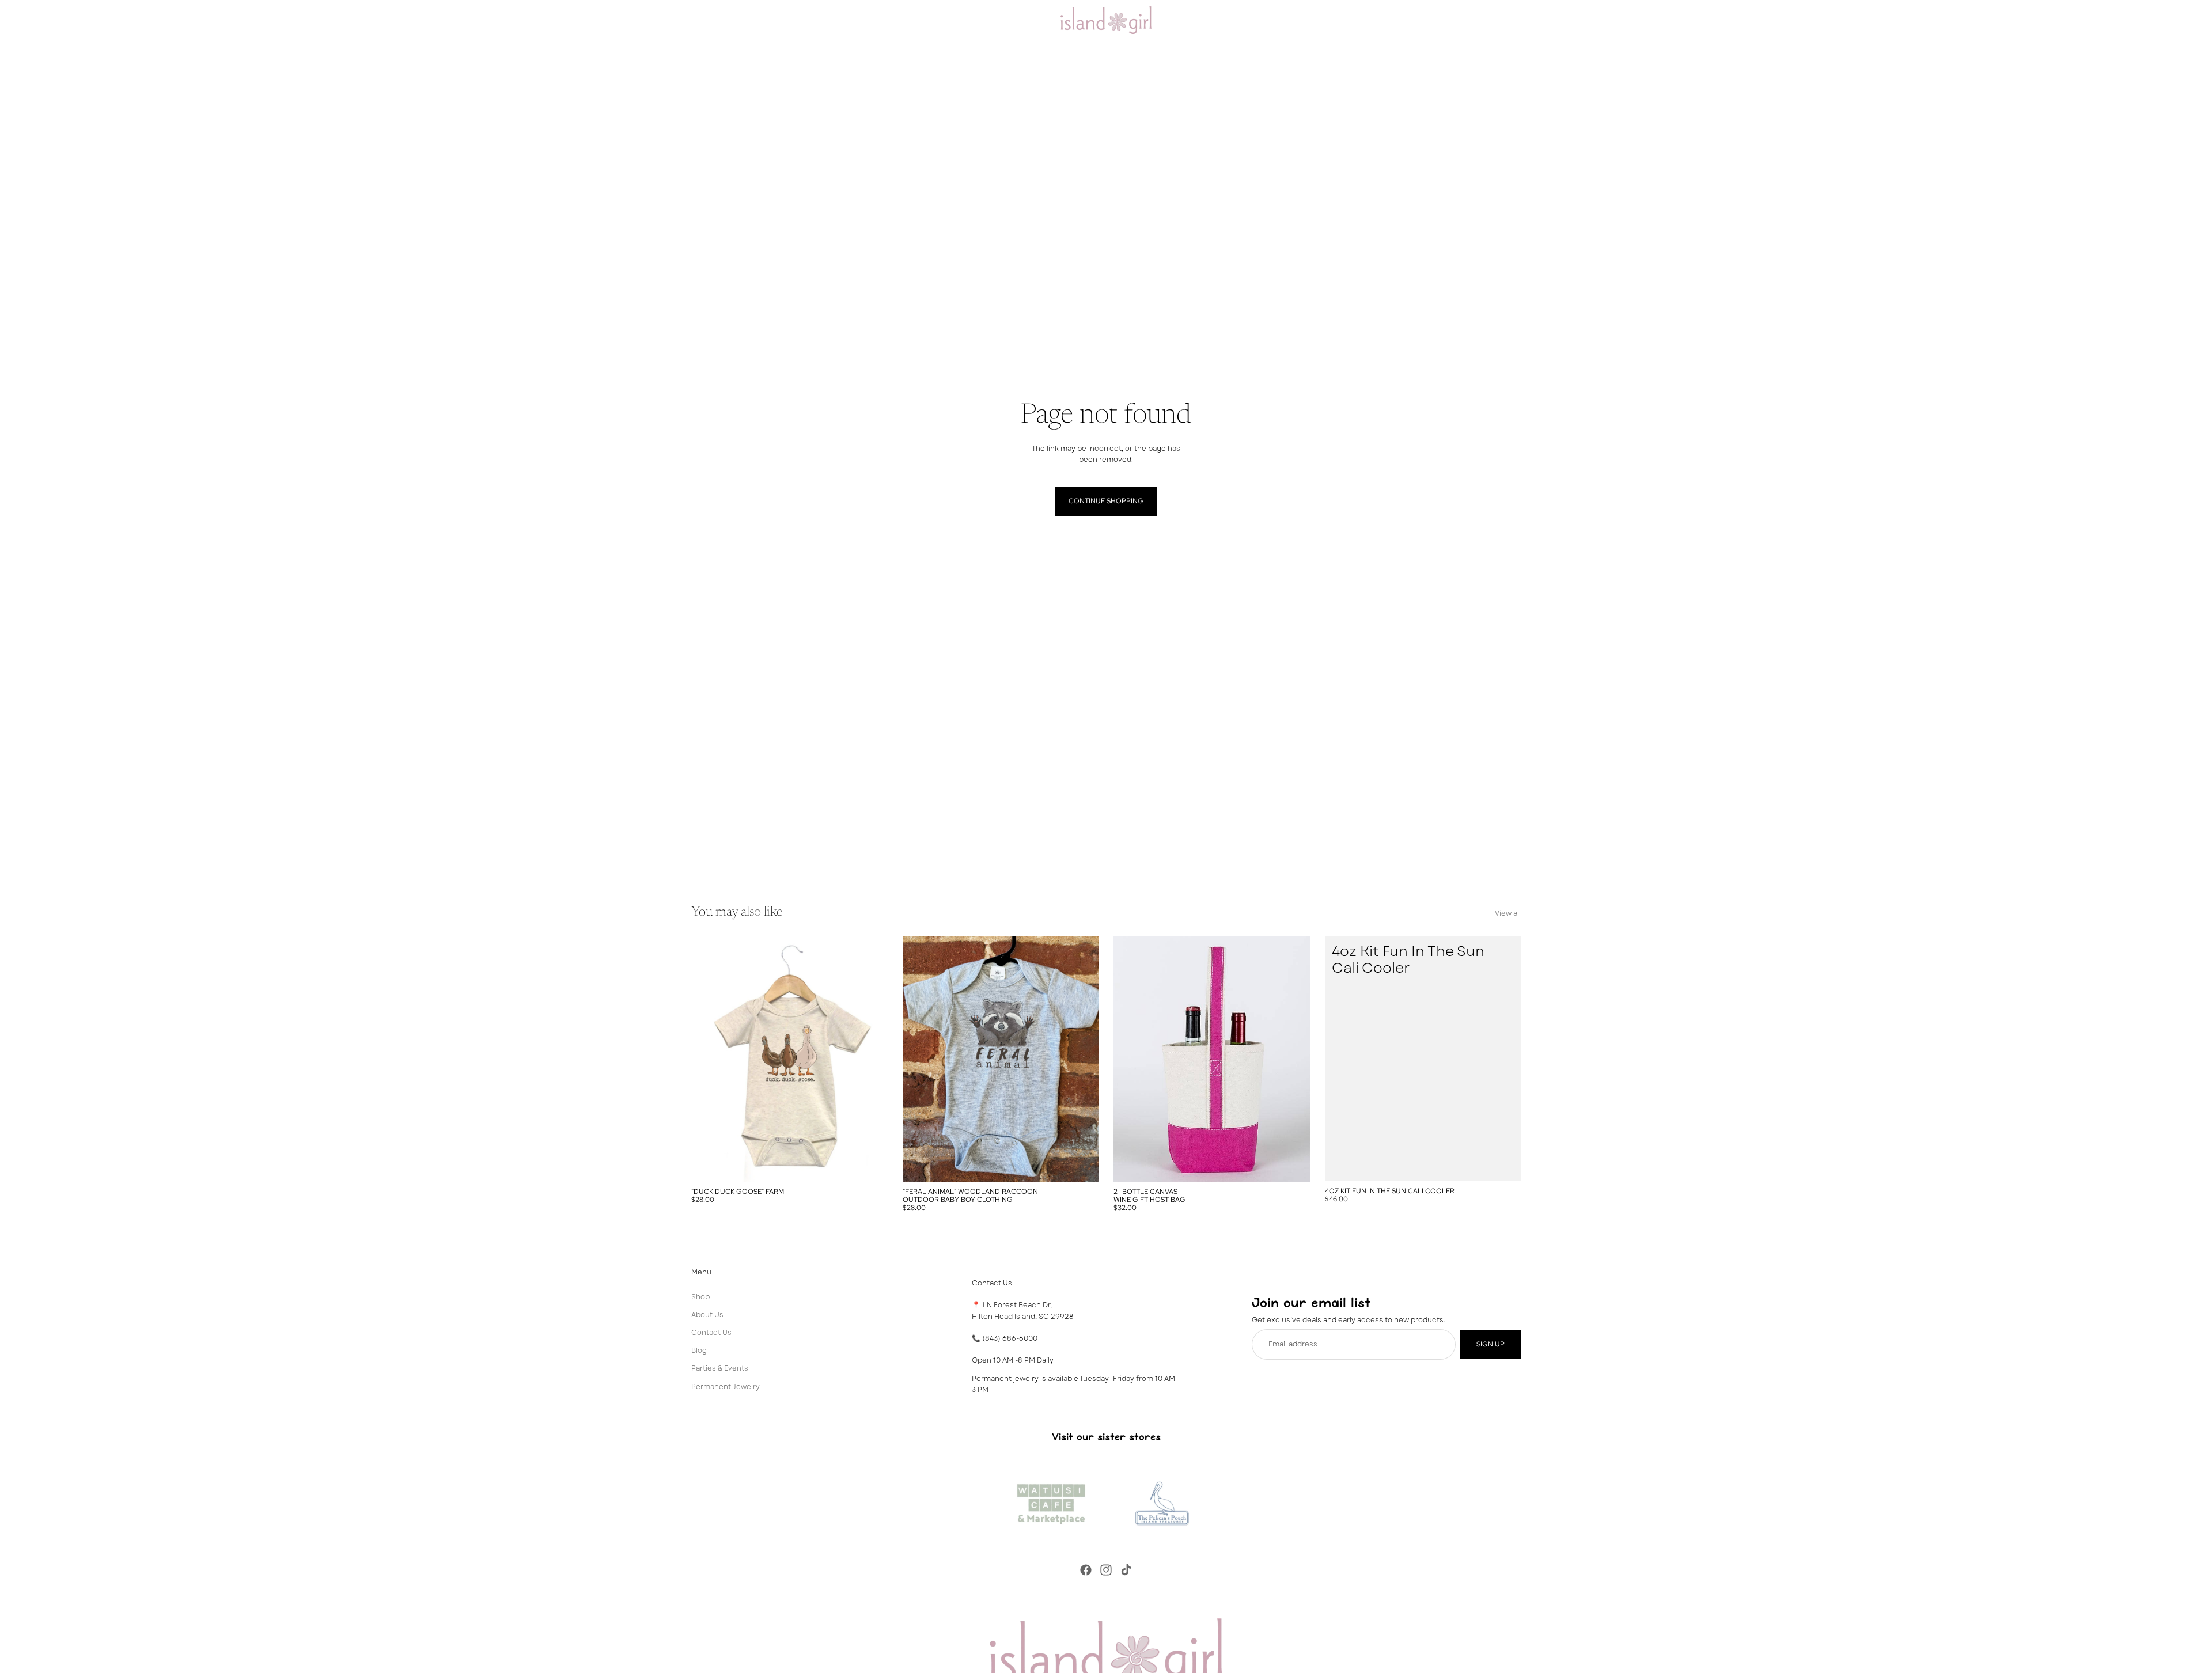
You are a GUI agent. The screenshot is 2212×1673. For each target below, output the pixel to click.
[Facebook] (1086, 1570)
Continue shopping (1106, 501)
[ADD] (1503, 1163)
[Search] (1463, 20)
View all (1508, 913)
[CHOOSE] (870, 1164)
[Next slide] (870, 1059)
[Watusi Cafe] (1051, 1501)
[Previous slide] (709, 1059)
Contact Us (711, 1333)
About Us (707, 1314)
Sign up (1491, 1344)
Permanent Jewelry (726, 1386)
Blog (699, 1350)
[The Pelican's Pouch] (1161, 1501)
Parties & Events (720, 1368)
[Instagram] (1106, 1570)
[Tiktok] (1126, 1570)
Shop (700, 1296)
